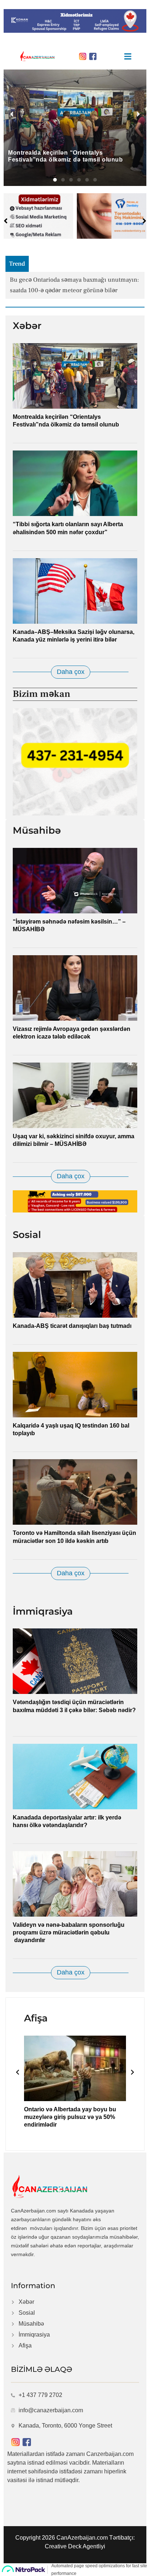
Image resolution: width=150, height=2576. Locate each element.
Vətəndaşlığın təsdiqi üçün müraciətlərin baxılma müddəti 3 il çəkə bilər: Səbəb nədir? (74, 1710)
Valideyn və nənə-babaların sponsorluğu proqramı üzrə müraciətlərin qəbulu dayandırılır (69, 1932)
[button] (55, 180)
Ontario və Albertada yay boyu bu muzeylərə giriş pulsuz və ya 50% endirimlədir (70, 2117)
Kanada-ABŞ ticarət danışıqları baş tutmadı (72, 1326)
